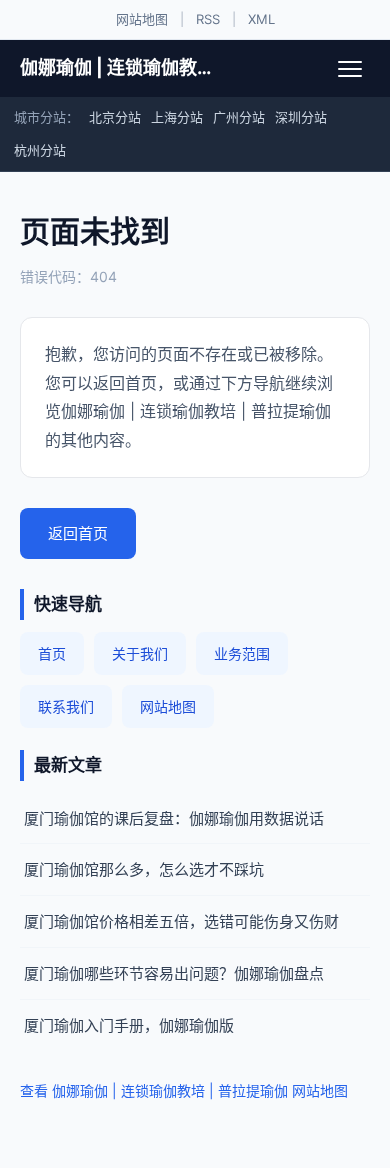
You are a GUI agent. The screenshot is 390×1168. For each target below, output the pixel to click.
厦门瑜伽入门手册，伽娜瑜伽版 (129, 1025)
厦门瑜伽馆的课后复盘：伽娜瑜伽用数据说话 (174, 818)
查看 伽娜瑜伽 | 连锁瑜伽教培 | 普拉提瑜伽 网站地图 (184, 1090)
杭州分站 (40, 150)
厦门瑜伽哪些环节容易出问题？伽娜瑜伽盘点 (174, 973)
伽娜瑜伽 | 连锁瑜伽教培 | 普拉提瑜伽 (116, 67)
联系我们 (66, 706)
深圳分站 (301, 117)
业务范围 (242, 653)
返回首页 (78, 533)
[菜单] (350, 69)
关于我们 (140, 653)
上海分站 (177, 117)
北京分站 (115, 117)
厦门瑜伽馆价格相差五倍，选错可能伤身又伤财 (181, 921)
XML (261, 19)
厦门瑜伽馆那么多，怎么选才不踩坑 (144, 869)
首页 (52, 653)
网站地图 (142, 19)
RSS (208, 19)
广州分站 (239, 117)
